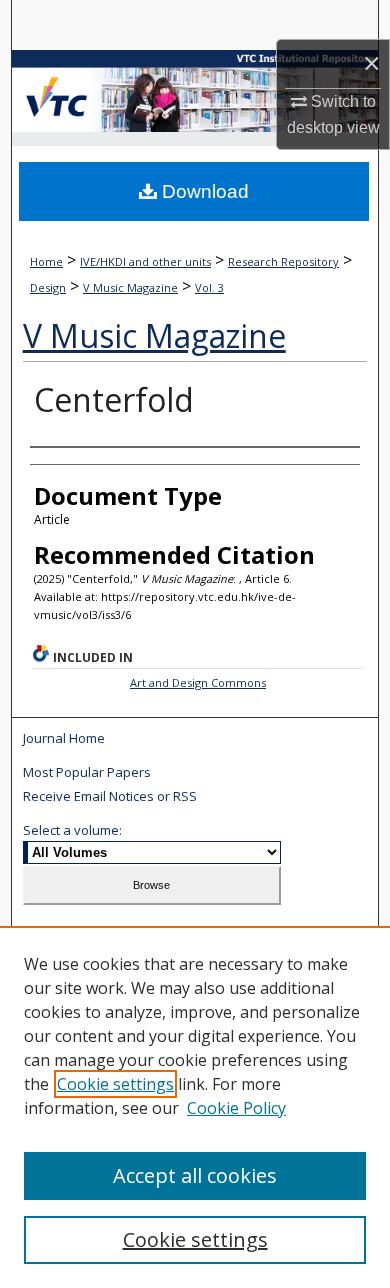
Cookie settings (115, 1084)
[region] (195, 1107)
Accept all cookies (195, 1175)
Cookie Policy (236, 1108)
